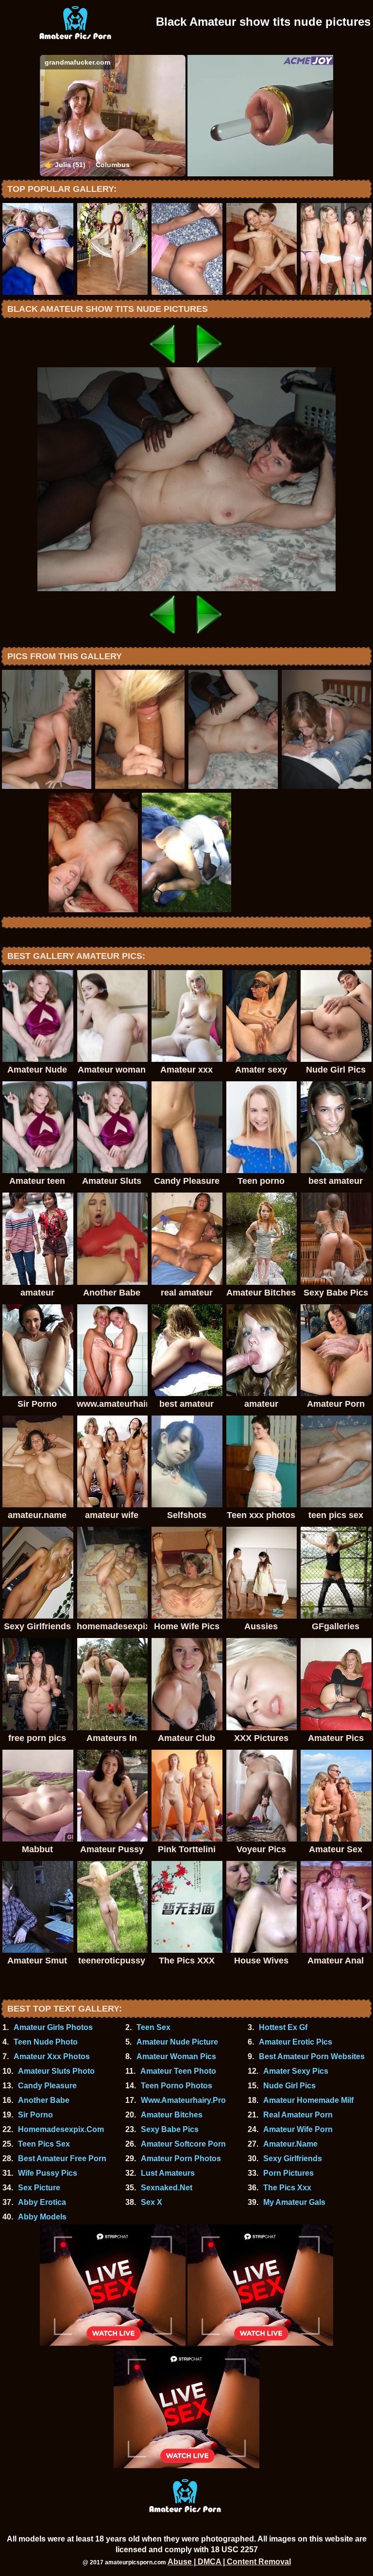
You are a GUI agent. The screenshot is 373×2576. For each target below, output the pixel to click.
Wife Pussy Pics (48, 2173)
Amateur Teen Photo (178, 2071)
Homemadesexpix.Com (61, 2129)
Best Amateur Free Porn (62, 2158)
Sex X (152, 2202)
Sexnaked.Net (167, 2188)
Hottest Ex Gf (283, 2027)
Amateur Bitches (172, 2115)
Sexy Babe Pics (170, 2129)
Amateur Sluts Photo (56, 2071)
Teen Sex (153, 2027)
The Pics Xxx (287, 2188)
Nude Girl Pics (289, 2086)
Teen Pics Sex (44, 2144)
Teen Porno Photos (177, 2086)
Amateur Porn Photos (181, 2158)
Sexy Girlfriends (293, 2158)
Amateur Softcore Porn (183, 2144)
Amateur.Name (290, 2144)
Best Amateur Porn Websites (312, 2056)
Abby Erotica (42, 2202)
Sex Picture (39, 2188)
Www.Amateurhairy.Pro (183, 2100)
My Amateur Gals (294, 2202)
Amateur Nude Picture (177, 2042)
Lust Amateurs (168, 2173)
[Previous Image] (163, 365)
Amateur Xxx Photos (52, 2056)
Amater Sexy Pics (296, 2071)
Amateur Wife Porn (298, 2129)
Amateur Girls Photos (53, 2027)
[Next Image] (210, 365)
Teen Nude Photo (46, 2042)
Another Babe (44, 2100)
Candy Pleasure (47, 2086)
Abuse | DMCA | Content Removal (229, 2562)
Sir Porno (35, 2115)
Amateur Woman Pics (176, 2056)
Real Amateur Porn (298, 2115)
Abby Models (42, 2217)
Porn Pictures (288, 2173)
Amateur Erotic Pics (296, 2042)
